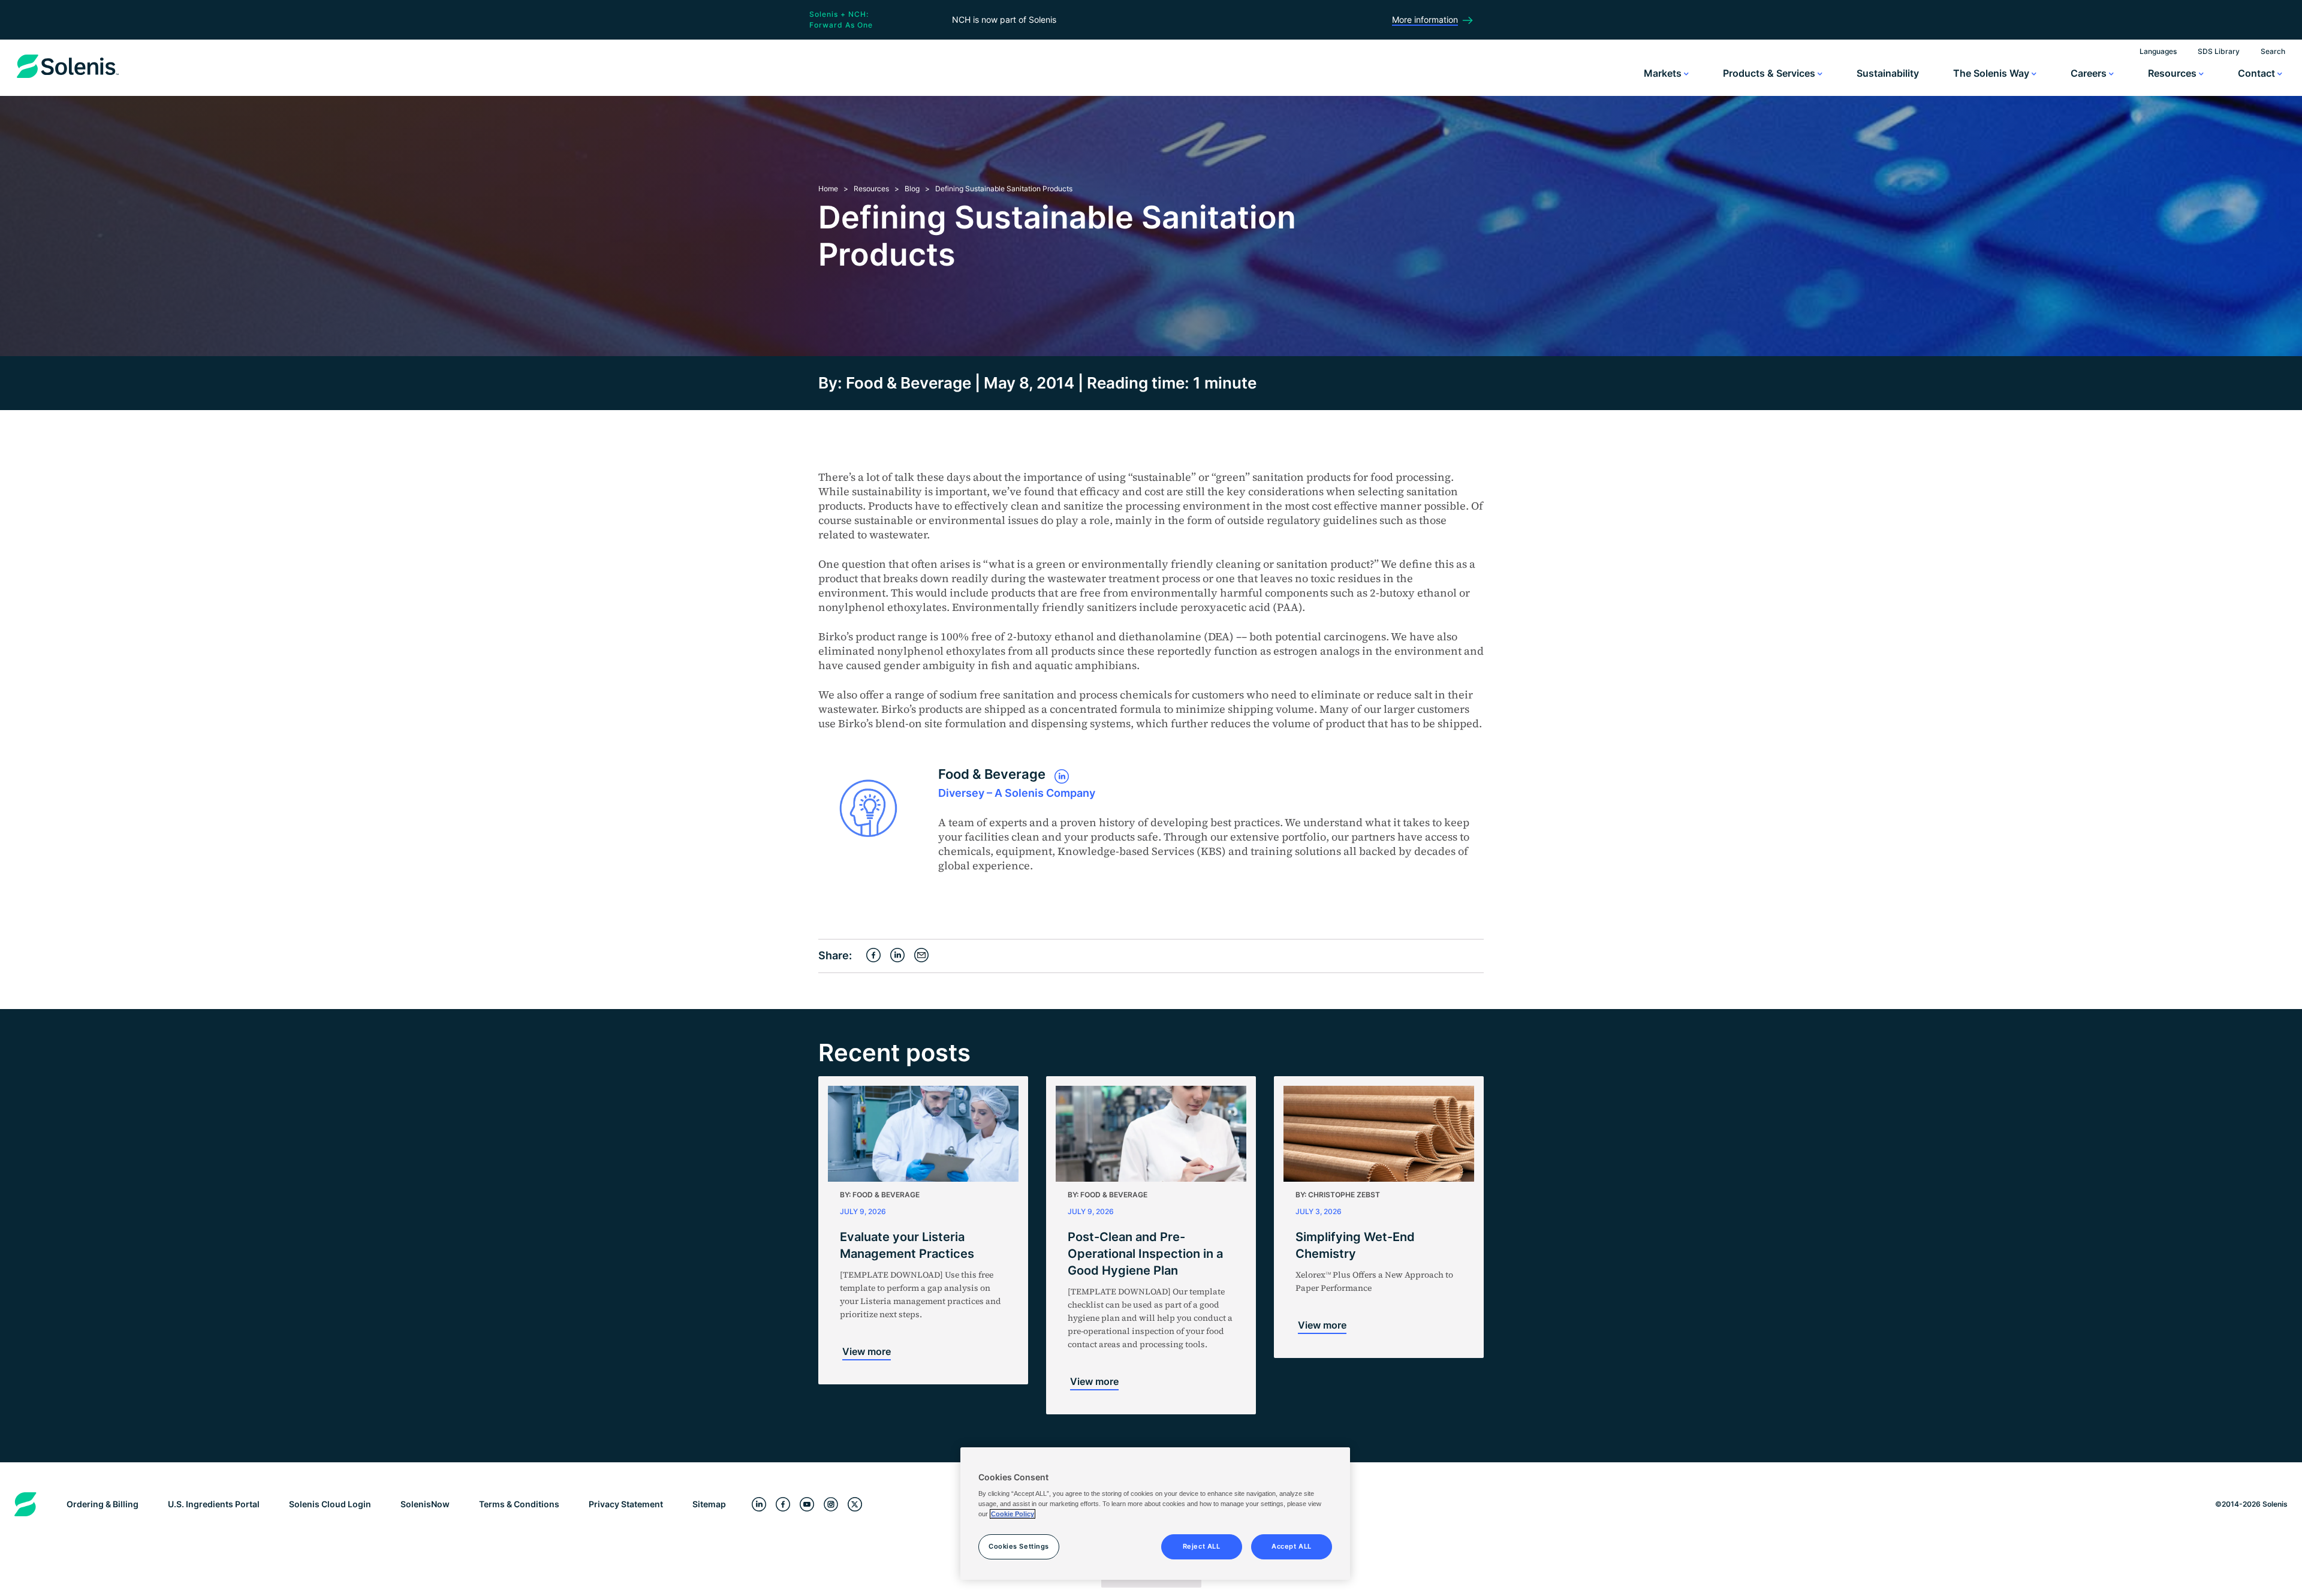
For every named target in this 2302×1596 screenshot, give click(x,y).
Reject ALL (1202, 1546)
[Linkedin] (759, 1505)
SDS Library (2219, 51)
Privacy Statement (626, 1504)
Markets (1664, 73)
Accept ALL (1292, 1546)
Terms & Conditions (519, 1504)
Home (828, 189)
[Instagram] (831, 1505)
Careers (2090, 73)
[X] (855, 1505)
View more (867, 1351)
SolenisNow (425, 1504)
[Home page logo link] (68, 78)
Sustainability (1888, 73)
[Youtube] (807, 1505)
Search (2273, 51)
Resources (2173, 73)
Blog (912, 189)
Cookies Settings (1019, 1546)
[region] (1155, 1514)
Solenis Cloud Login (330, 1504)
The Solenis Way (1992, 73)
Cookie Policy (1013, 1514)
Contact (2258, 73)
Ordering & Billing (103, 1504)
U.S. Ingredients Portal (214, 1504)
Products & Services (1770, 73)
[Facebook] (783, 1505)
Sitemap (709, 1504)
